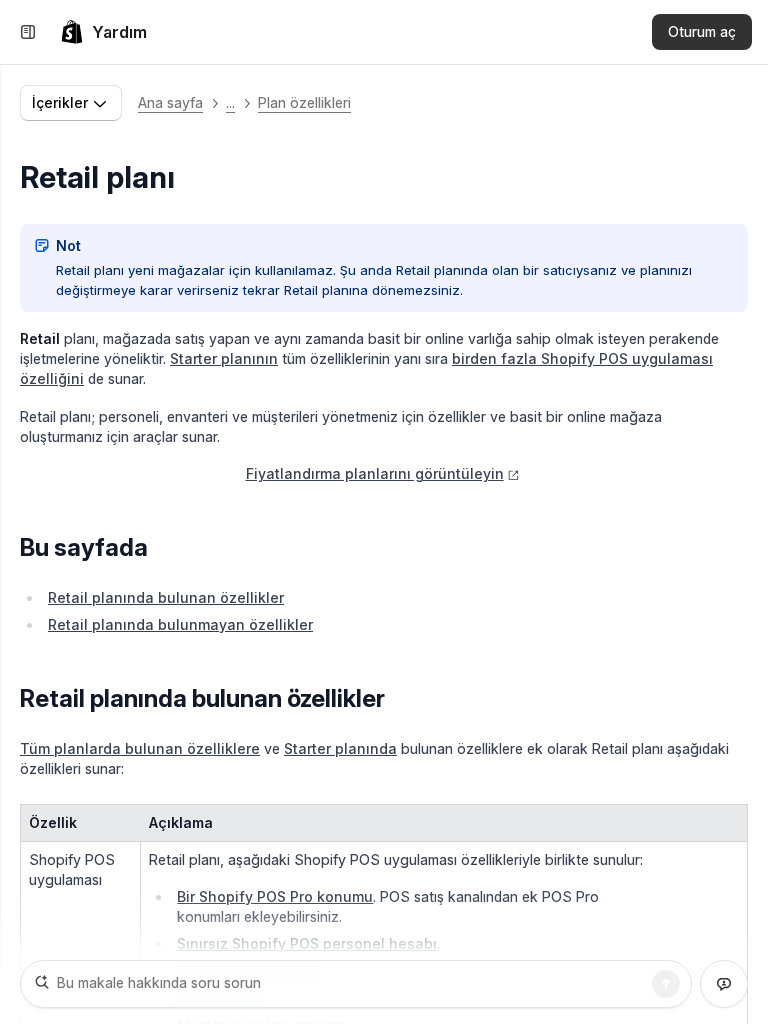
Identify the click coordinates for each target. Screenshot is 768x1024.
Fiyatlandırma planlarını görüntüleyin (375, 473)
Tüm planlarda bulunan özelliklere (140, 748)
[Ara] (666, 984)
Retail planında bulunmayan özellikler (180, 624)
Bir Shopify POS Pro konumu (275, 896)
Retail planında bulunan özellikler (166, 597)
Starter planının (224, 358)
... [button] (230, 102)
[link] (103, 32)
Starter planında (340, 748)
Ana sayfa (170, 102)
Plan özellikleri (304, 102)
